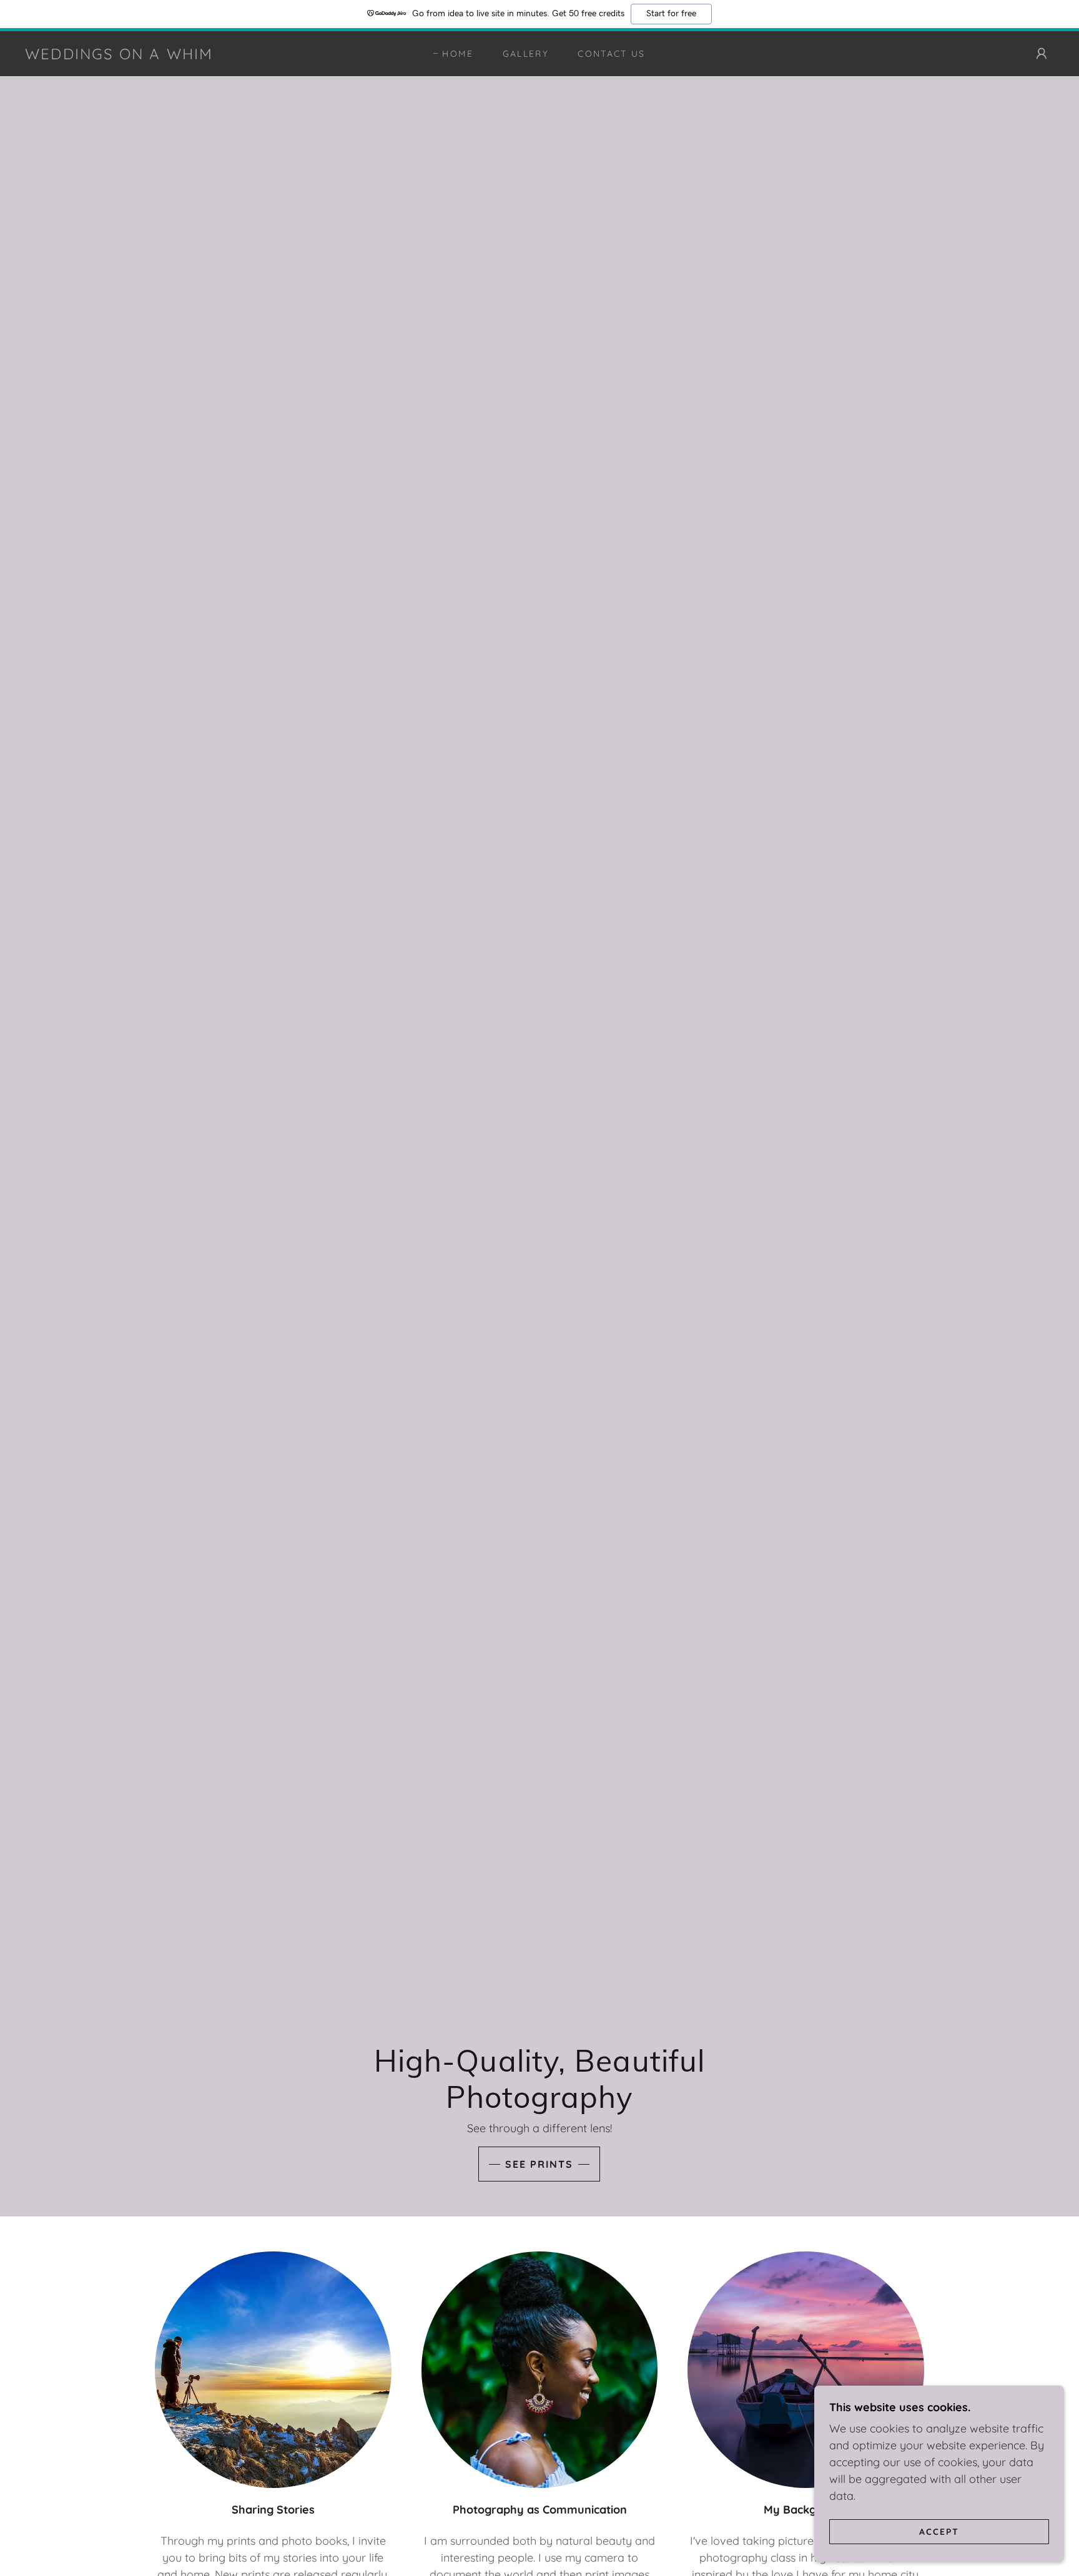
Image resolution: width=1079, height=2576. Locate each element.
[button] (1042, 54)
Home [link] (458, 54)
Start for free (671, 14)
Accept (939, 2531)
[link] (119, 55)
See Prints (539, 2164)
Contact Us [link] (611, 54)
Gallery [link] (526, 54)
